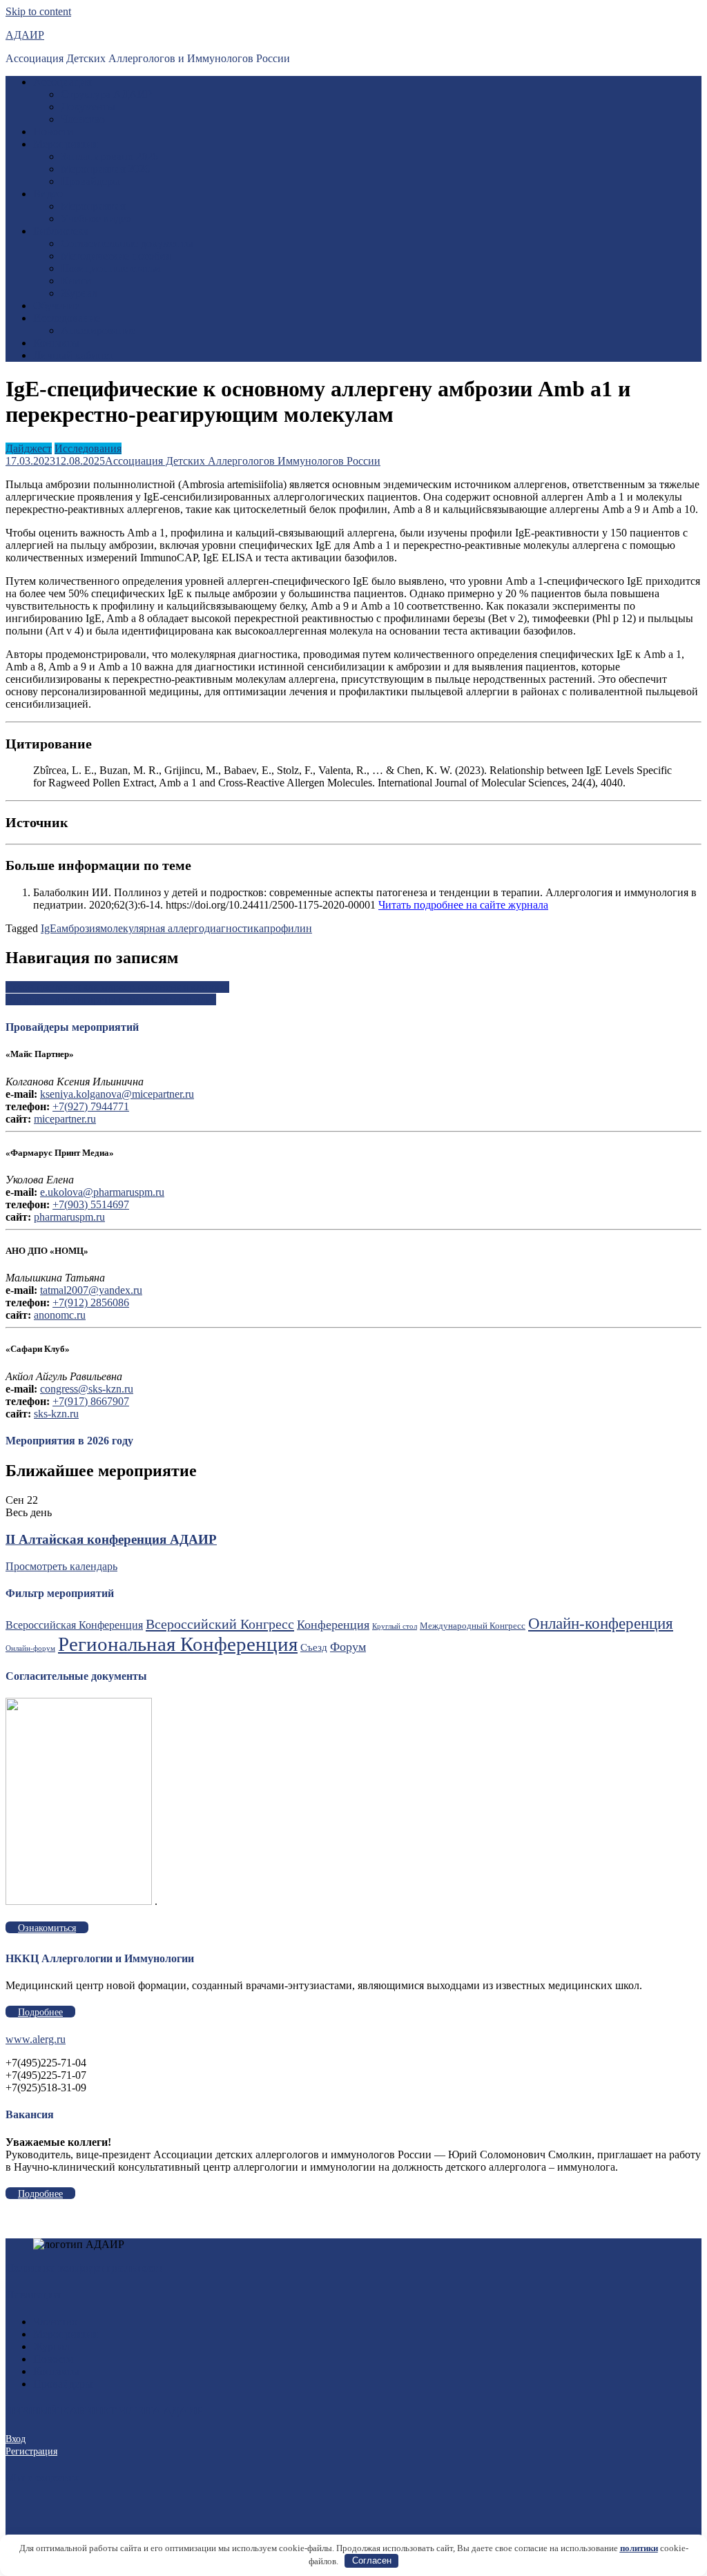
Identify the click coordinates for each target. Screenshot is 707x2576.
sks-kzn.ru (56, 1414)
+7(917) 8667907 (91, 1401)
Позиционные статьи (111, 268)
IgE (49, 928)
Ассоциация (62, 82)
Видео (48, 194)
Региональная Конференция (178, 1644)
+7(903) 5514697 (91, 1204)
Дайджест (29, 448)
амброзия (78, 928)
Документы (88, 107)
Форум (348, 1647)
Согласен (372, 2560)
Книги (76, 281)
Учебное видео (96, 219)
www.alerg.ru (36, 2039)
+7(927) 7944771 (91, 1106)
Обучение (56, 306)
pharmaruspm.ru (69, 1217)
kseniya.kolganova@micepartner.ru (117, 1094)
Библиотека (61, 231)
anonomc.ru (60, 1315)
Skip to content (38, 11)
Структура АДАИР (106, 94)
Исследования (88, 448)
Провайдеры (90, 181)
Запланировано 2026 (109, 156)
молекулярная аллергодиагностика (182, 928)
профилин (288, 928)
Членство (83, 119)
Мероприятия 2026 (105, 169)
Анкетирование (98, 330)
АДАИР (25, 35)
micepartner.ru (65, 1119)
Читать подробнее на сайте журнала (463, 905)
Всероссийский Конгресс (220, 1624)
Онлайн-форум (30, 1648)
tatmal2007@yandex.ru (91, 1290)
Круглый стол (395, 1626)
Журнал (79, 293)
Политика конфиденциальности (85, 2268)
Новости (54, 132)
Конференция (333, 1625)
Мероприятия (65, 144)
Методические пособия (116, 256)
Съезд (314, 1647)
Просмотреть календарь (61, 1566)
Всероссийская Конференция (74, 1625)
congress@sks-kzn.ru (87, 1389)
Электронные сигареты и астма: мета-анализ (111, 999)
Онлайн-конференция (601, 1623)
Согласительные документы (127, 243)
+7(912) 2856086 (91, 1302)
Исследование (67, 318)
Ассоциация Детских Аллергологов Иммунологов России (243, 461)
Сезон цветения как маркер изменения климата (117, 987)
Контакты (56, 343)
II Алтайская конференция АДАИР (111, 1539)
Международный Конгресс (473, 1626)
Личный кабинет (73, 355)
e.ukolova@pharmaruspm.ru (102, 1192)
